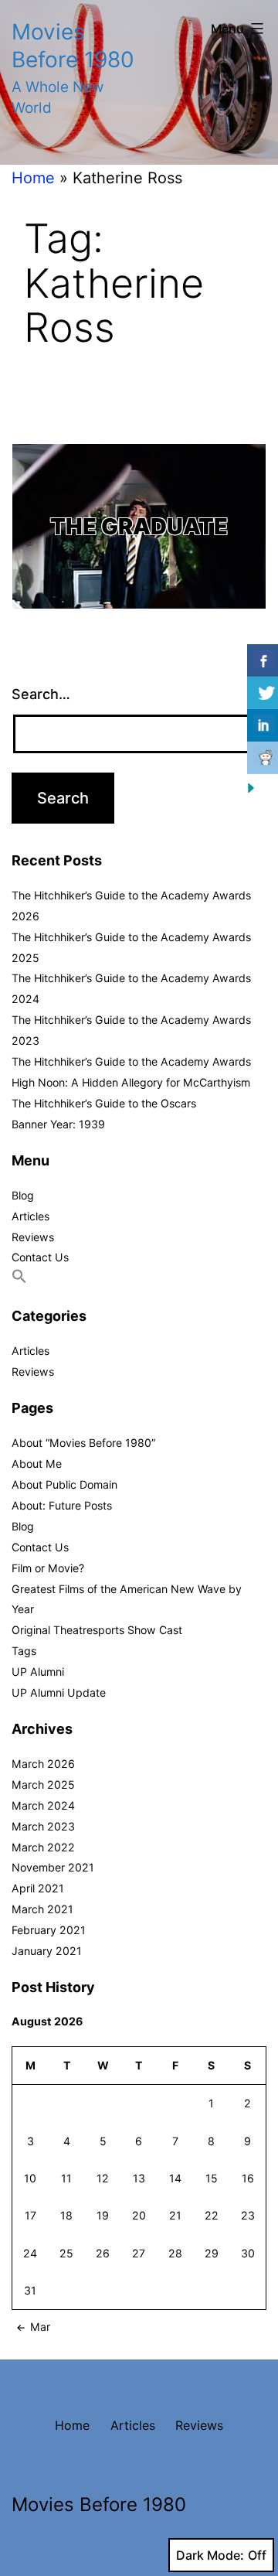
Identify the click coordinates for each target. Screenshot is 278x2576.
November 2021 (53, 1867)
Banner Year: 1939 (58, 1124)
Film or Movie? (48, 1568)
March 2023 (43, 1826)
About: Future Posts (62, 1505)
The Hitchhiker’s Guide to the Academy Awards (131, 1061)
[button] (19, 1279)
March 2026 (43, 1764)
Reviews (33, 1237)
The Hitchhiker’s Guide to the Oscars (104, 1103)
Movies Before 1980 (99, 2504)
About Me (37, 1464)
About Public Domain (64, 1484)
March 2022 (43, 1847)
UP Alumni (38, 1672)
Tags (24, 1651)
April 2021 (38, 1888)
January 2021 (47, 1951)
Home (33, 178)
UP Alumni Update (59, 1692)
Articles (31, 1216)
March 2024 (43, 1805)
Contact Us (40, 1257)
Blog (23, 1195)
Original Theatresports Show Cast (97, 1630)
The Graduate (139, 526)
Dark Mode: (210, 2555)
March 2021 (42, 1909)
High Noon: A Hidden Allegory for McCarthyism (131, 1082)
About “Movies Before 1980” (83, 1443)
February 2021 (49, 1930)
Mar (40, 2327)
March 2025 (43, 1784)
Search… (41, 694)
